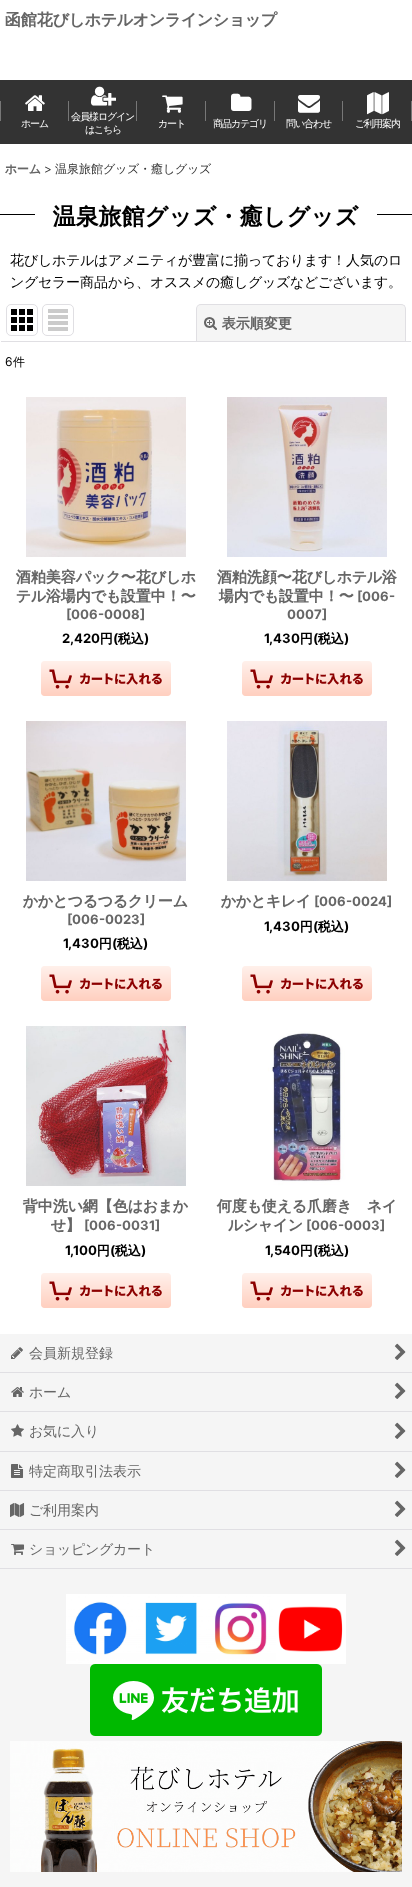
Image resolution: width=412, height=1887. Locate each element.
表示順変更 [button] (257, 322)
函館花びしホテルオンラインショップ (141, 19)
